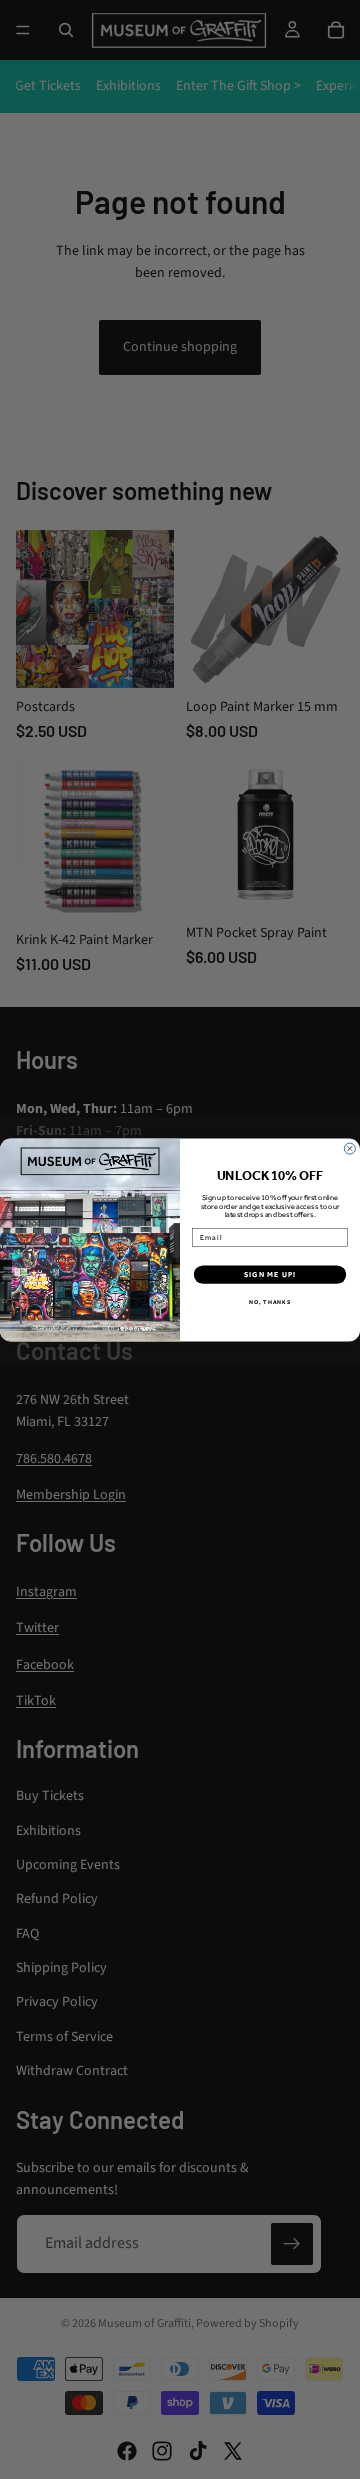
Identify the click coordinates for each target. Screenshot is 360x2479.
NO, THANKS (270, 1302)
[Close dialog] (349, 1148)
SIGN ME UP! (270, 1274)
